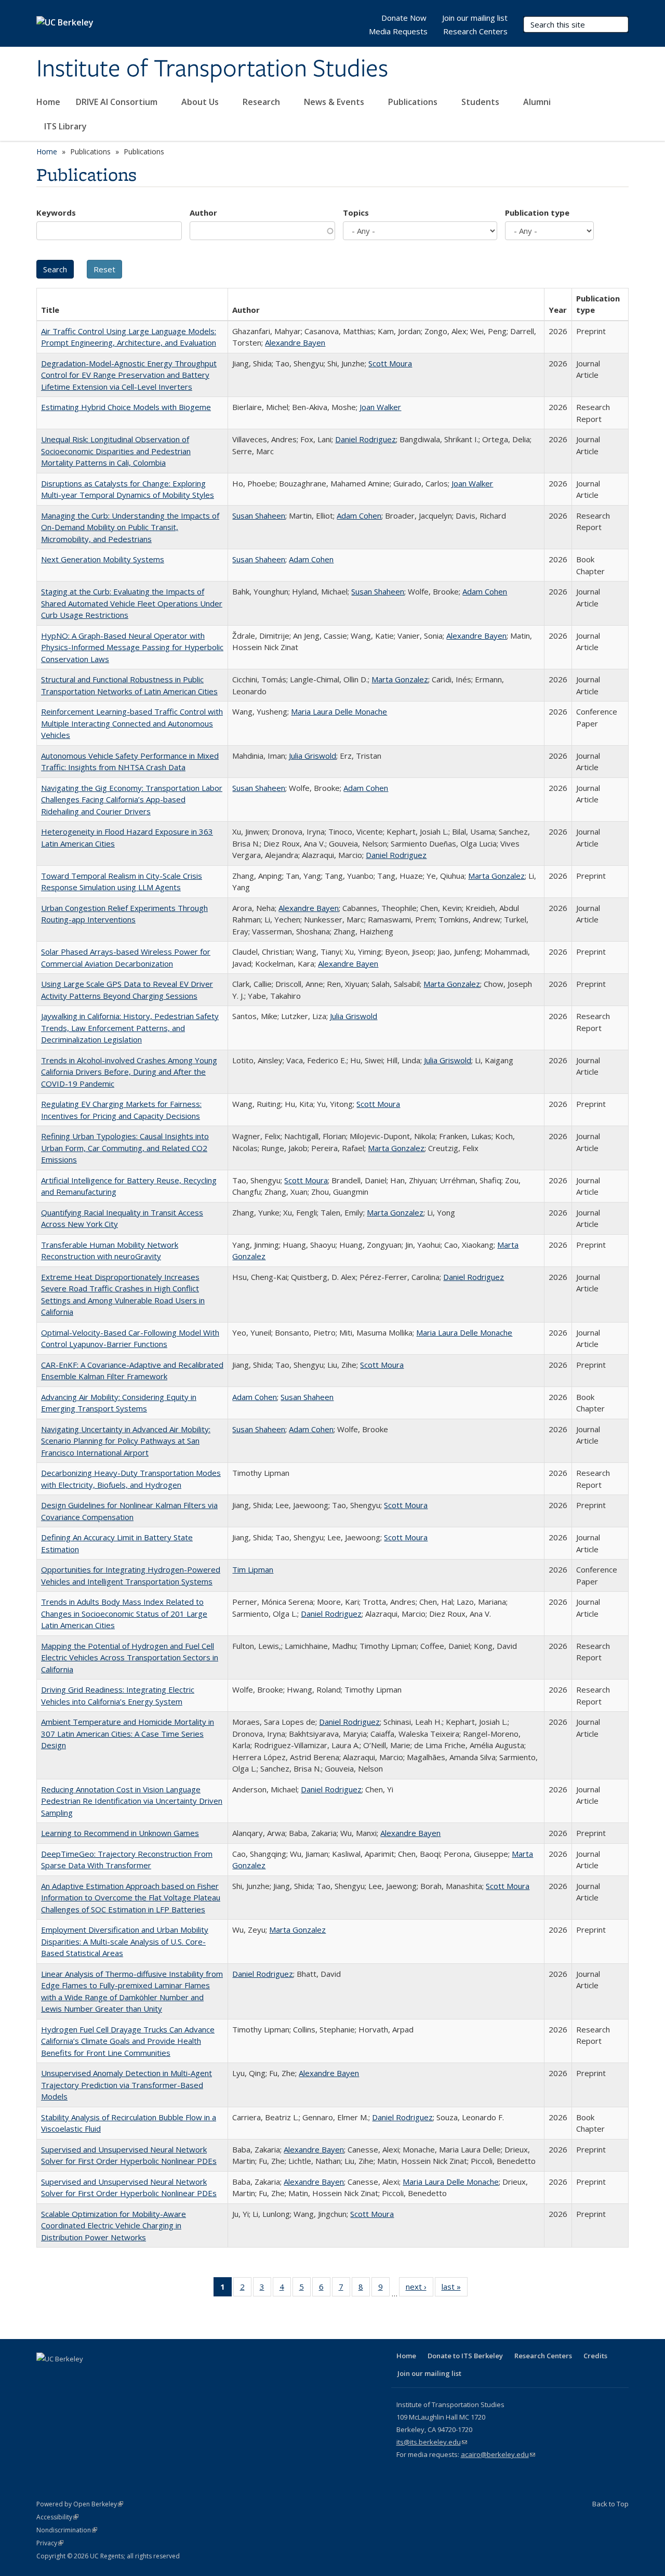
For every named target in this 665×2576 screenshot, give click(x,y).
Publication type (537, 213)
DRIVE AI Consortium (118, 102)
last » (455, 2289)
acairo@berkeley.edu (498, 2454)
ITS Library (66, 126)
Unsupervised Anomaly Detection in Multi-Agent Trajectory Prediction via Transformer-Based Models (127, 2085)
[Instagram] (127, 2376)
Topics (356, 213)
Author (203, 213)
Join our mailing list (475, 18)
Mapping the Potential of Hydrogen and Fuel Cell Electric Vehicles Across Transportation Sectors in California (130, 1657)
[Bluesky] (147, 2376)
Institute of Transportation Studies (212, 69)
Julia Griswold (312, 756)
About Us (201, 102)
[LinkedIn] (86, 2376)
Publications (414, 102)
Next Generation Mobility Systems (103, 559)
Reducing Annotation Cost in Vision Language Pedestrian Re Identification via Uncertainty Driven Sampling (132, 1801)
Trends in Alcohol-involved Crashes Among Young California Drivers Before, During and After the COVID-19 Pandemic (129, 1072)
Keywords (56, 213)
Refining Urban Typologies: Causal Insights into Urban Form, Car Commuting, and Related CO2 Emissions (125, 1148)
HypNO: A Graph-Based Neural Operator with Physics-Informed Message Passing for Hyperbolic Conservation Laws (132, 647)
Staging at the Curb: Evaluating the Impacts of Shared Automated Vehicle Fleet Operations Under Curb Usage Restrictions (132, 603)
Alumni (538, 102)
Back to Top (610, 2504)
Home (48, 102)
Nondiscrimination (67, 2530)
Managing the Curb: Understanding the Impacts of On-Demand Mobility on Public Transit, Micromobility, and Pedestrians (130, 527)
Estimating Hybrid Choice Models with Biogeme (126, 407)
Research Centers (475, 31)
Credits (595, 2356)
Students (481, 102)
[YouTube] (107, 2376)
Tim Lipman (253, 1569)
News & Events (335, 102)
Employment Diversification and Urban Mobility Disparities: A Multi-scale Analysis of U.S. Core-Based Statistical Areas (125, 1941)
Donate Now (404, 18)
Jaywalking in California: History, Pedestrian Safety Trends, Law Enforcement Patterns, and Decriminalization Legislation (130, 1028)
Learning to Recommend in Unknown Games (120, 1833)
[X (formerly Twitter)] (66, 2376)
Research (262, 102)
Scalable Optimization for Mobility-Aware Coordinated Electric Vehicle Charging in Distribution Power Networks (114, 2225)
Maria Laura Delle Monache (339, 711)
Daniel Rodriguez (365, 439)
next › (420, 2289)
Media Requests (398, 31)
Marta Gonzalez (400, 679)
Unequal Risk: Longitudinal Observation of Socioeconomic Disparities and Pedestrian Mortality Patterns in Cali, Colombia (116, 451)
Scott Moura (390, 363)
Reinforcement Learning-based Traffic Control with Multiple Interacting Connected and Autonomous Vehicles (132, 723)
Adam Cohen (359, 516)
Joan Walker (380, 407)
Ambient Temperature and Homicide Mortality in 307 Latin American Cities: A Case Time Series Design (128, 1733)
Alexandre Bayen (295, 342)
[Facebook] (46, 2376)
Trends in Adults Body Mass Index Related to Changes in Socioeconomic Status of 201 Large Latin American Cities (124, 1613)
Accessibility (57, 2517)
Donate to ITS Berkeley (465, 2356)
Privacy (50, 2543)
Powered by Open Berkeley (80, 2504)
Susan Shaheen (259, 516)
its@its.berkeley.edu (432, 2442)
